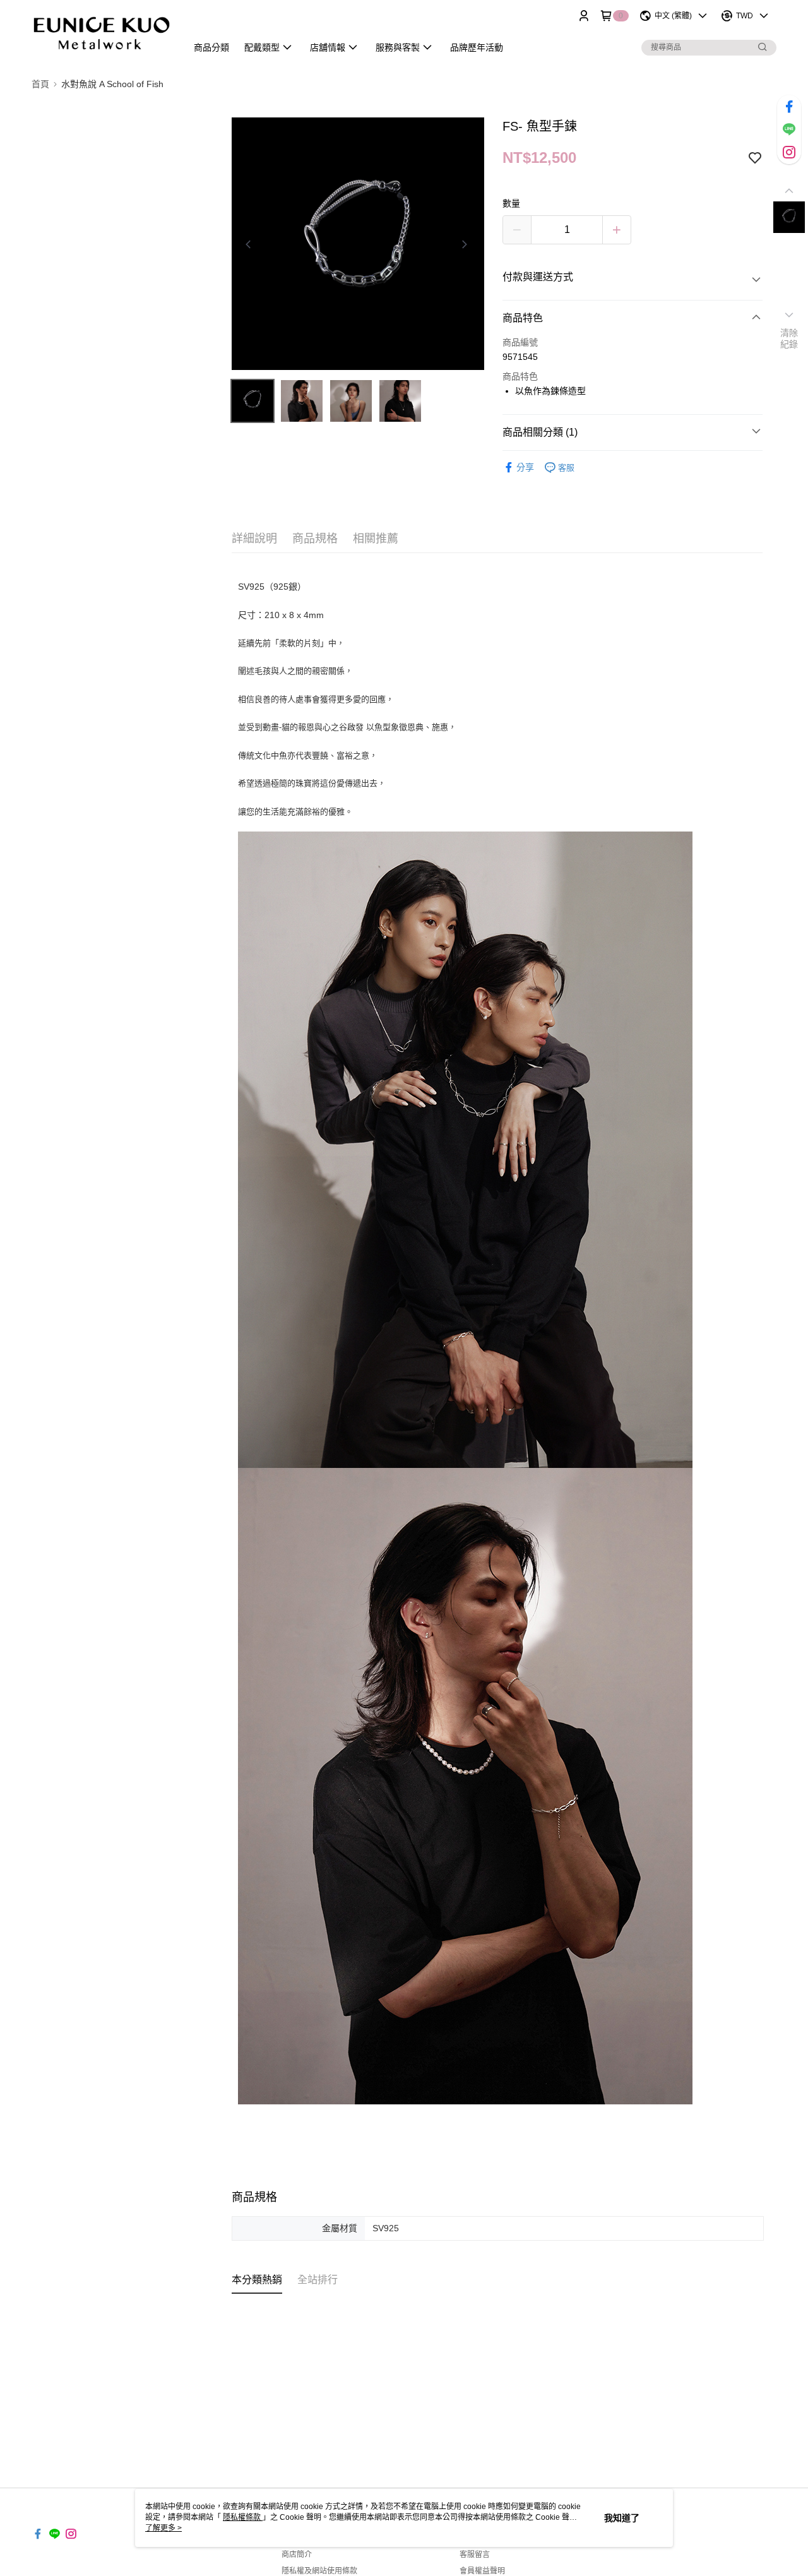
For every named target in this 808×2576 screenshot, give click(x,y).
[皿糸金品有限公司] (102, 33)
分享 (525, 467)
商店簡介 (297, 2555)
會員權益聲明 (482, 2571)
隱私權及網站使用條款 (319, 2571)
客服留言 (475, 2555)
